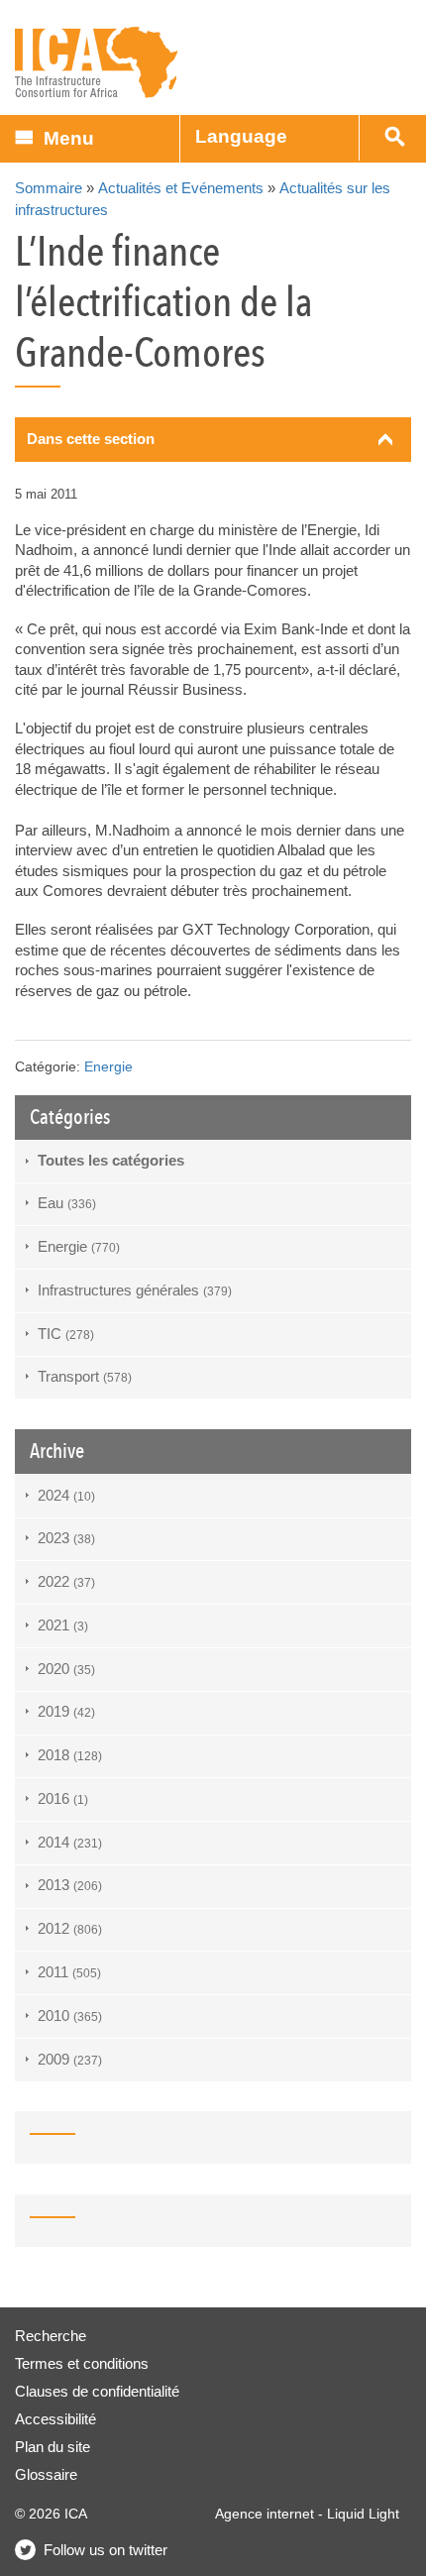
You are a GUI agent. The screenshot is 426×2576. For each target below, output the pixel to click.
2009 (70, 2059)
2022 (66, 1581)
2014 (70, 1842)
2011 (69, 1972)
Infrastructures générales (135, 1290)
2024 (66, 1495)
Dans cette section (91, 439)
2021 (63, 1625)
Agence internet (265, 2514)
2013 (70, 1885)
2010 (70, 2016)
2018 (70, 1755)
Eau (67, 1203)
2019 (66, 1711)
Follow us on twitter (106, 2550)
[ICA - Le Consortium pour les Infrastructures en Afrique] (97, 63)
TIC (66, 1334)
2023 (66, 1538)
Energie (108, 1067)
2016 (63, 1798)
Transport (85, 1376)
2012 (70, 1928)
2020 (66, 1669)
